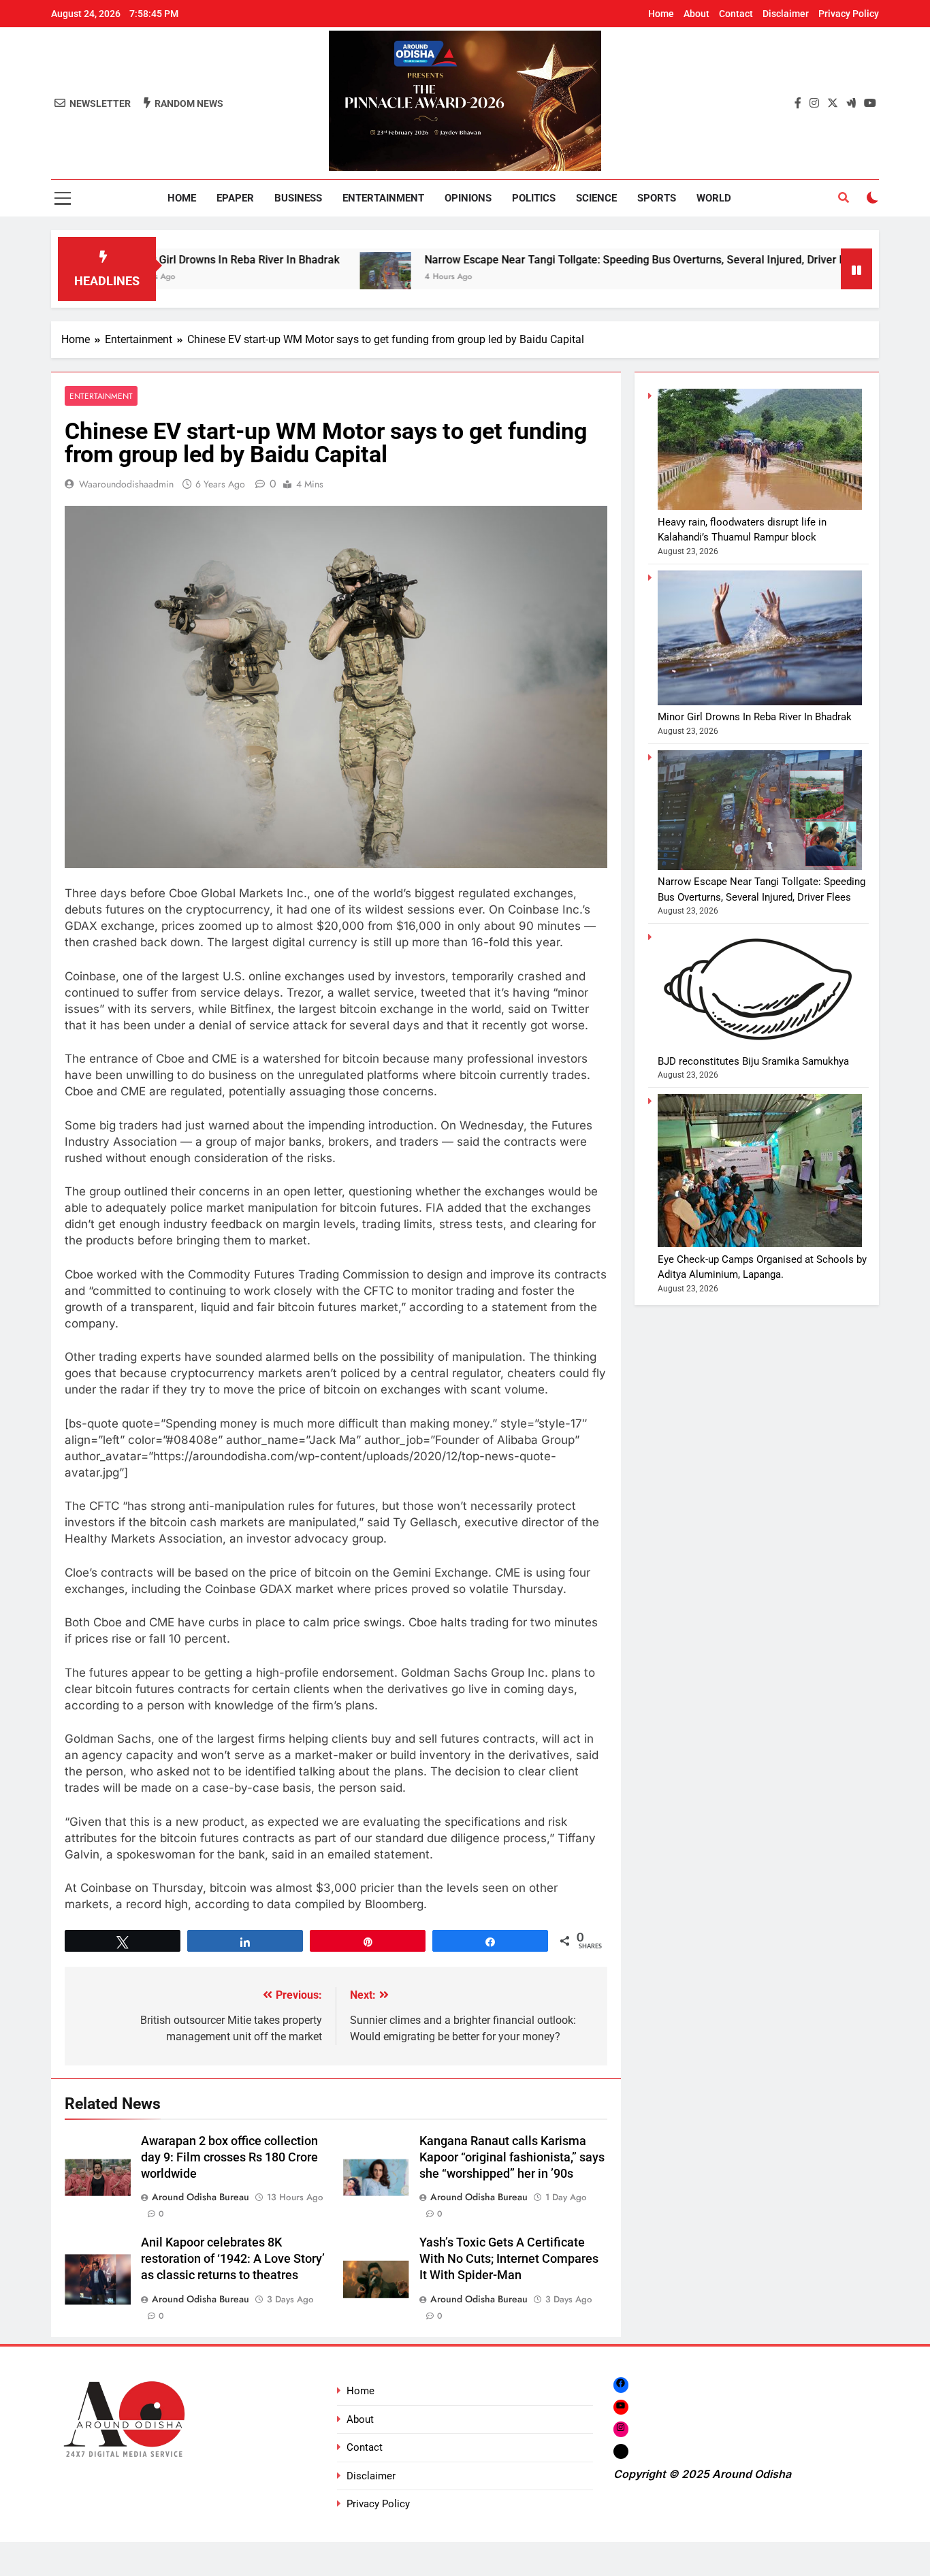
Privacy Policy (849, 14)
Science (596, 198)
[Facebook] (621, 2385)
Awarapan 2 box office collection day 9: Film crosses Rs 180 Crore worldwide (229, 2157)
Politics (534, 198)
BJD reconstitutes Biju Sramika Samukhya (753, 1061)
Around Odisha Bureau (201, 2197)
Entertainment (383, 198)
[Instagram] (621, 2429)
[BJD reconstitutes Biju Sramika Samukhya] (834, 277)
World (714, 198)
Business (298, 198)
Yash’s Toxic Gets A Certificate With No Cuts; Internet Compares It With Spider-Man (509, 2259)
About (696, 14)
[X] (621, 2451)
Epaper (235, 198)
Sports (657, 198)
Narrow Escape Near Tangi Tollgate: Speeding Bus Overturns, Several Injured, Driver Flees (567, 260)
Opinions (468, 198)
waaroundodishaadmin (126, 484)
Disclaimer (786, 14)
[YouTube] (621, 2407)
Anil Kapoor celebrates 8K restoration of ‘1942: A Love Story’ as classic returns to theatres (233, 2259)
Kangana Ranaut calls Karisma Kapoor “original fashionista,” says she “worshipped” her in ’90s (512, 2157)
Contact (736, 14)
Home (661, 14)
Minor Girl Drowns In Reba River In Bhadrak (755, 717)
